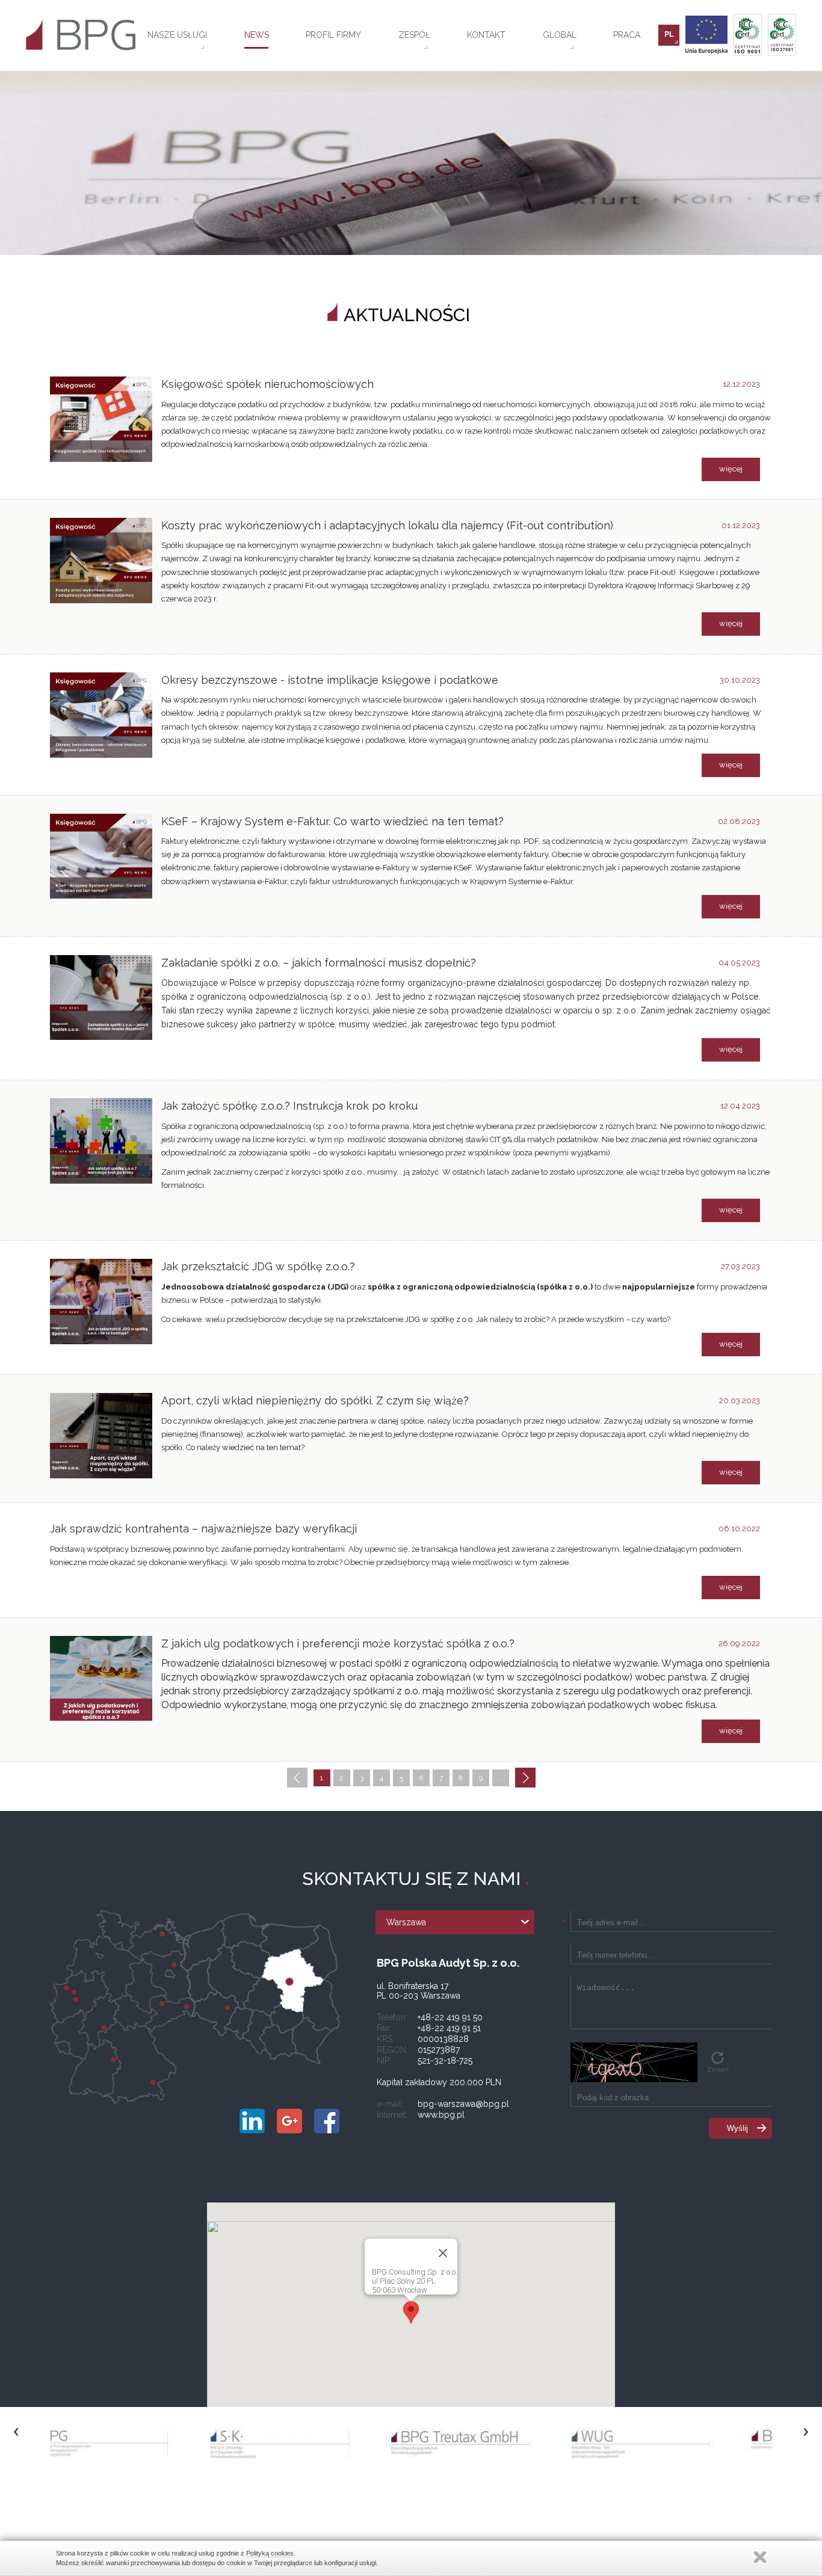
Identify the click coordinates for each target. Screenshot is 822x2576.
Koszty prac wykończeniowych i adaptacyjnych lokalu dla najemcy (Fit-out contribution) (387, 525)
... (500, 1778)
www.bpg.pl (441, 2115)
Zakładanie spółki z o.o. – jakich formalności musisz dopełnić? (319, 963)
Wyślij (737, 2128)
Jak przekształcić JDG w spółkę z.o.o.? (258, 1266)
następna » (525, 1779)
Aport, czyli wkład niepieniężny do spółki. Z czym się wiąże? (315, 1400)
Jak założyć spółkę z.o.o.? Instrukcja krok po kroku (289, 1106)
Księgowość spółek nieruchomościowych (267, 384)
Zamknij (760, 2557)
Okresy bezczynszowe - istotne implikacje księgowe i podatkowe (330, 680)
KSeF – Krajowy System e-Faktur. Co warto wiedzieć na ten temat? (332, 821)
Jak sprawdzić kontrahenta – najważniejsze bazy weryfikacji (203, 1529)
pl (669, 34)
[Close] (443, 2253)
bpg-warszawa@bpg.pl (463, 2104)
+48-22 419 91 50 (450, 2017)
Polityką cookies (270, 2553)
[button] (411, 2312)
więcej (731, 469)
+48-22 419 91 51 (449, 2028)
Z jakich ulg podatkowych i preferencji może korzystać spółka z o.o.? (338, 1643)
